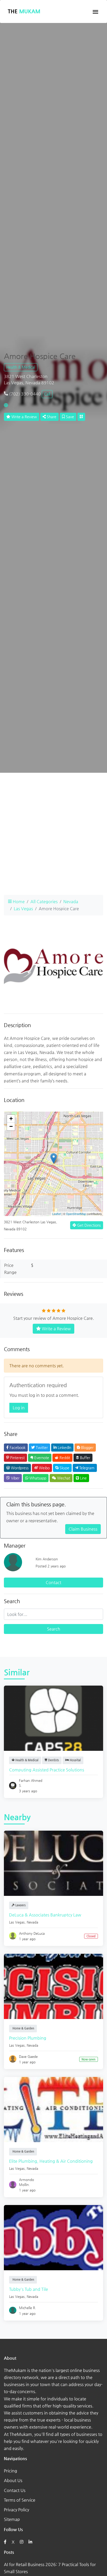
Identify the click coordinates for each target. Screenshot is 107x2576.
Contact (53, 1582)
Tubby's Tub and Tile (29, 2289)
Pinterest (17, 1458)
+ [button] (11, 1119)
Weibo (44, 1468)
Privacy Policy (16, 2510)
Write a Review (24, 417)
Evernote (41, 1458)
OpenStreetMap (76, 1214)
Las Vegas (23, 909)
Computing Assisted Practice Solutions (47, 1770)
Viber (15, 1478)
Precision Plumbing (28, 2038)
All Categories (44, 901)
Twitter (41, 1447)
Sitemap (12, 2519)
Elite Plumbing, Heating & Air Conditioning (51, 2161)
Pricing (11, 2471)
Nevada (71, 901)
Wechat (63, 1478)
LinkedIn (64, 1447)
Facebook (17, 1447)
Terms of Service (20, 2500)
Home (18, 901)
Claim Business (83, 1529)
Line (83, 1478)
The (24, 11)
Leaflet (56, 1214)
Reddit (64, 1458)
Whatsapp (37, 1478)
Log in (19, 1408)
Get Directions (88, 1225)
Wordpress (19, 1468)
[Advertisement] (53, 837)
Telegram (86, 1468)
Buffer (85, 1458)
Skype (64, 1468)
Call (47, 394)
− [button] (11, 1126)
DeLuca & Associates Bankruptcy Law (45, 1915)
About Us (13, 2480)
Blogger (87, 1447)
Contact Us (15, 2490)
